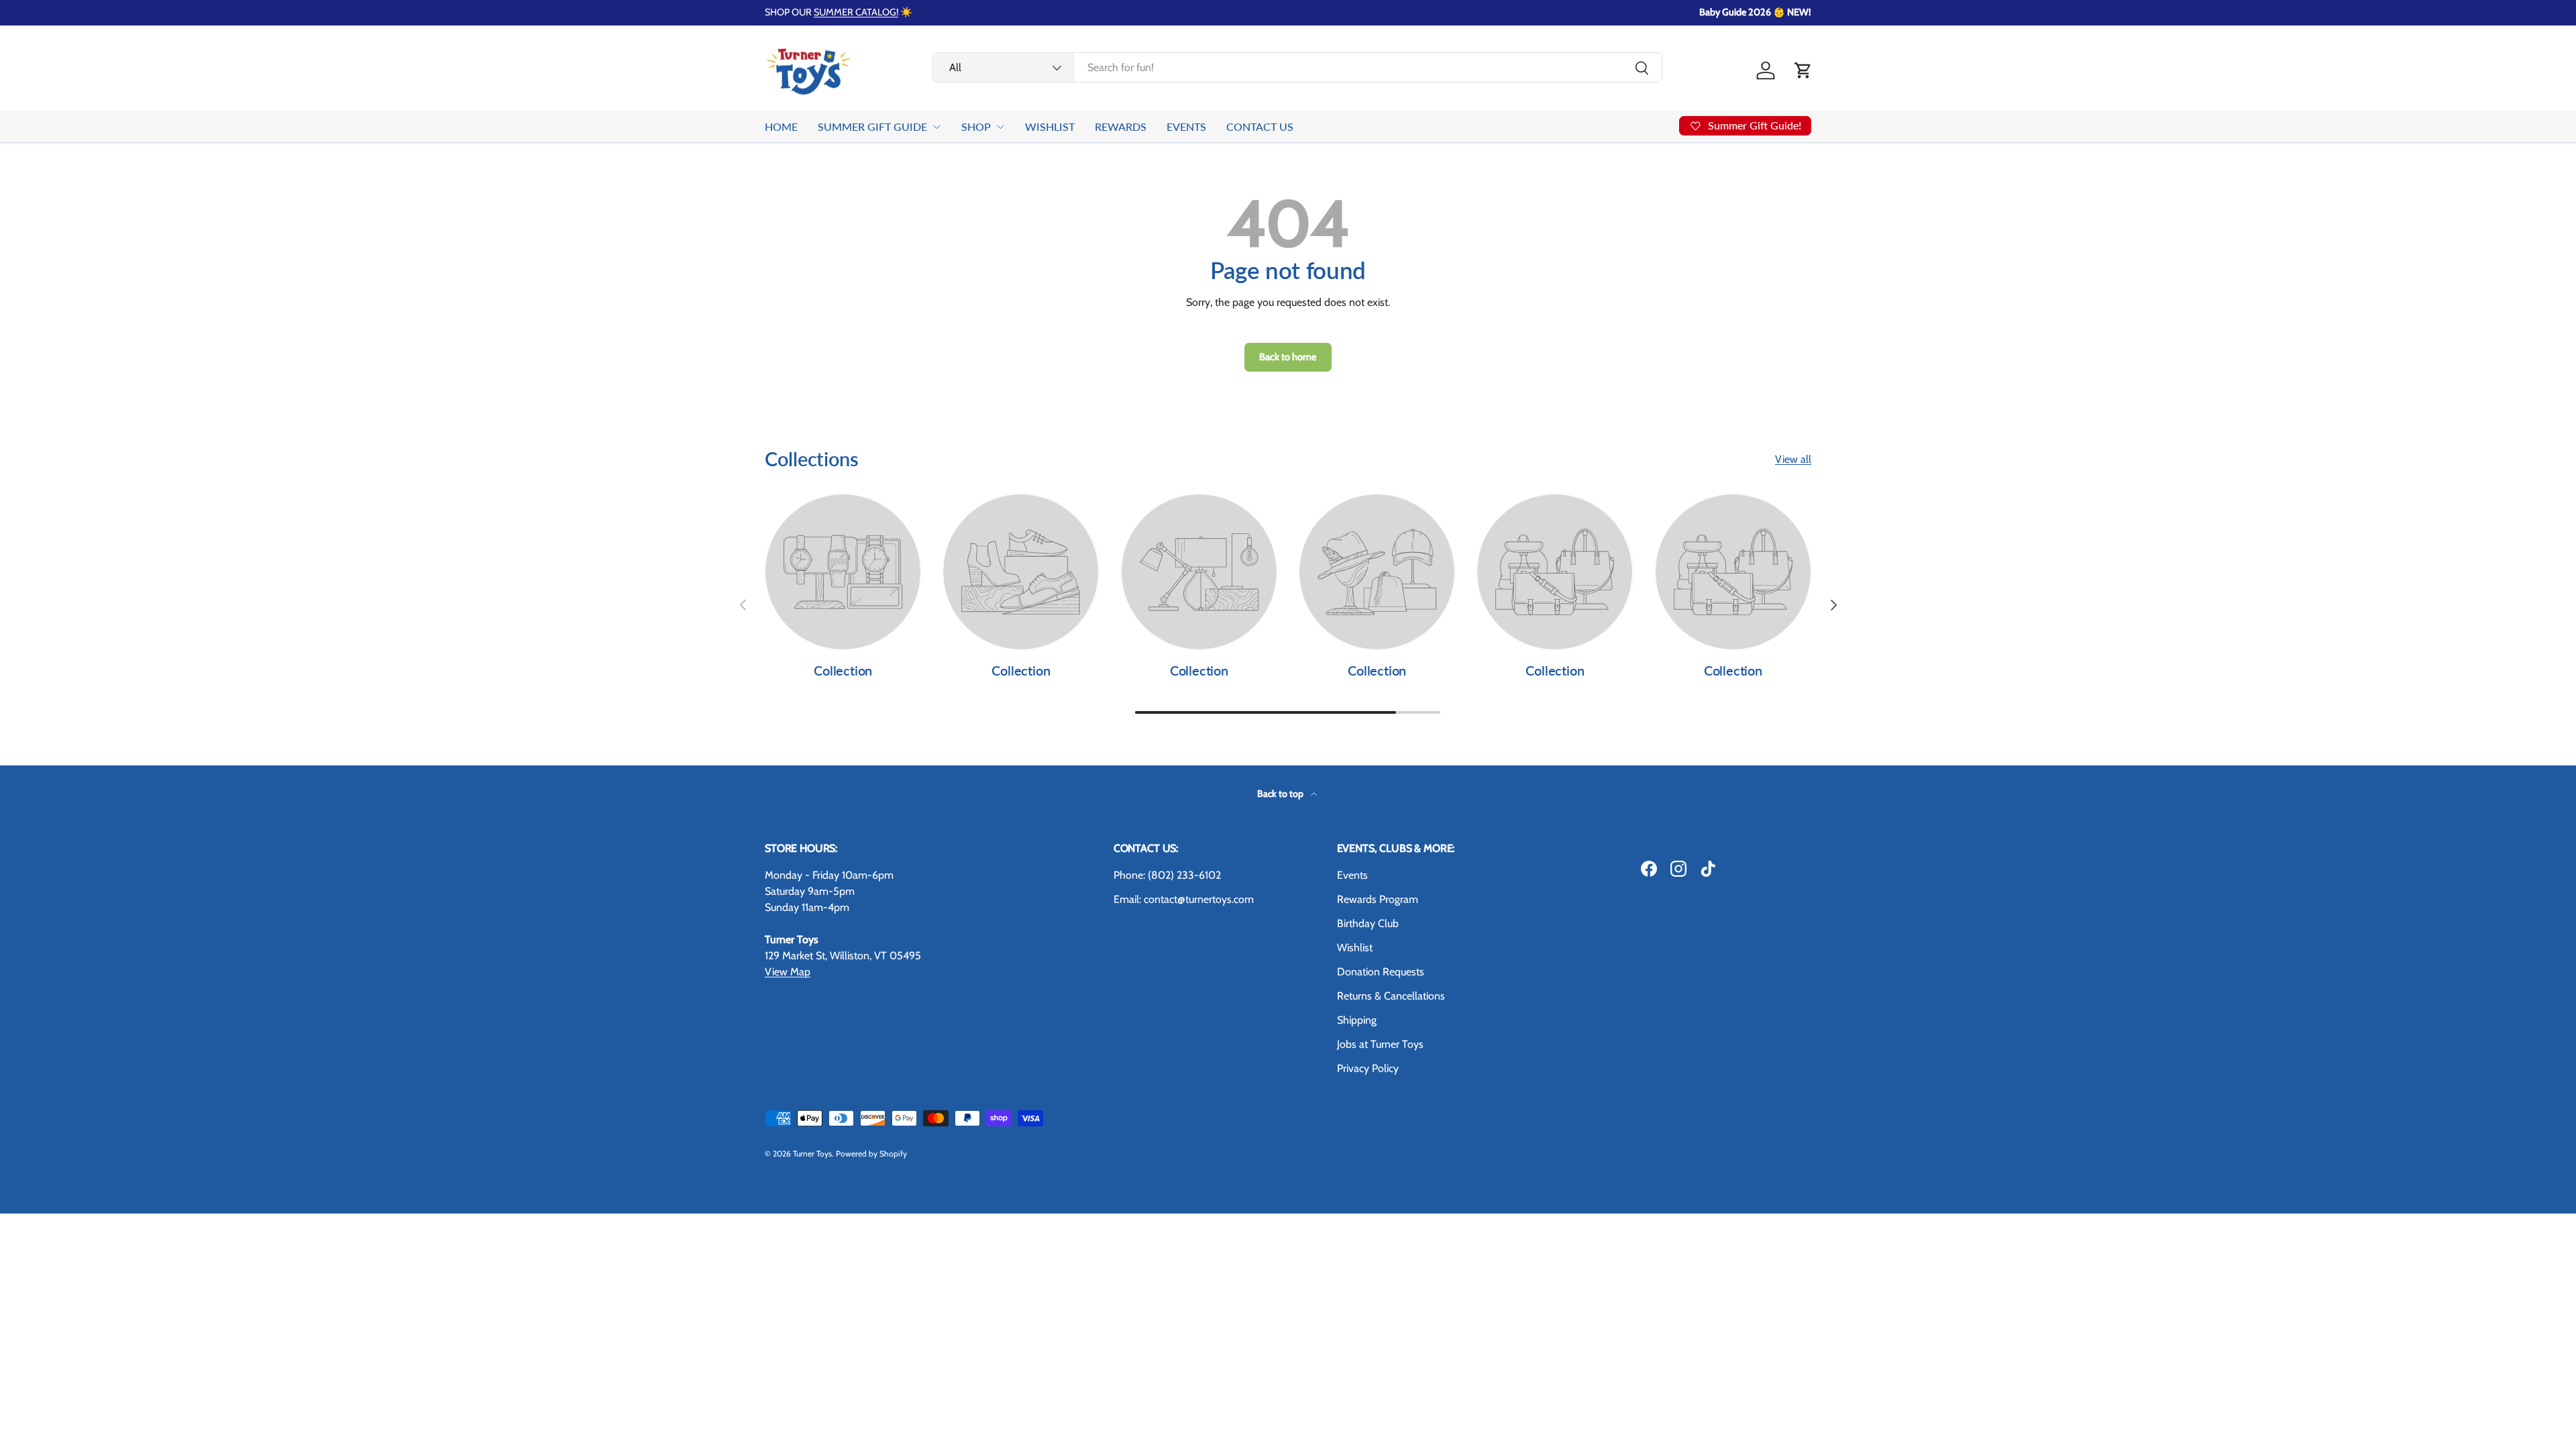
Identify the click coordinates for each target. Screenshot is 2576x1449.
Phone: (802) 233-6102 (1167, 875)
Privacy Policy (1368, 1068)
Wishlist (1355, 948)
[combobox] (1297, 67)
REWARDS (1121, 126)
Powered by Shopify (871, 1153)
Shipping (1357, 1020)
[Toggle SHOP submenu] (1000, 127)
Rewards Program (1378, 899)
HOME (781, 126)
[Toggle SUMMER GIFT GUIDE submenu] (936, 127)
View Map (788, 972)
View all (1793, 459)
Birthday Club (1368, 923)
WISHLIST (1050, 126)
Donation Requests (1381, 972)
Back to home (1288, 357)
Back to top (1281, 794)
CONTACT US (1260, 126)
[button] (1803, 70)
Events (1352, 875)
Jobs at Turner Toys (1380, 1044)
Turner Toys (812, 1153)
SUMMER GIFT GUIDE (872, 126)
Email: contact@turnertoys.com (1184, 899)
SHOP (976, 126)
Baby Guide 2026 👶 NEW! (1755, 12)
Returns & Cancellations (1391, 996)
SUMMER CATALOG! (856, 12)
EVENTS (1186, 126)
